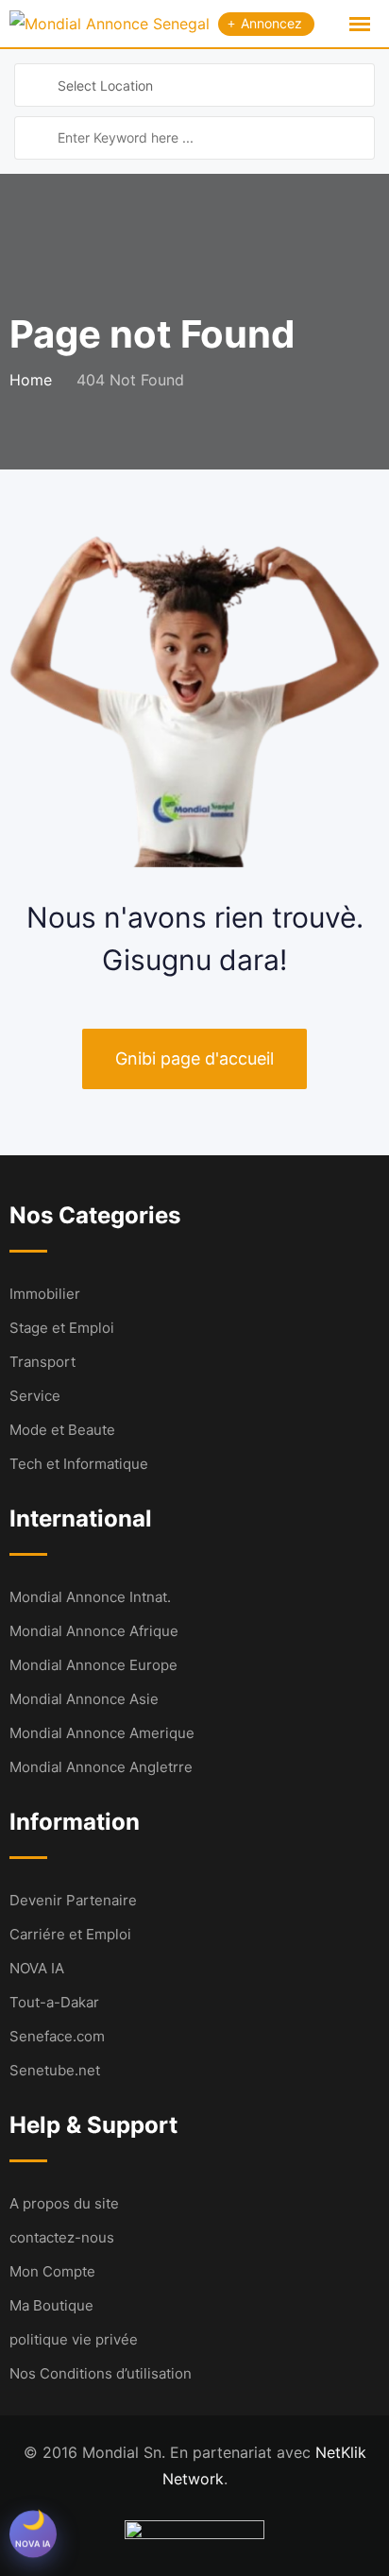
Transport (42, 1362)
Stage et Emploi (62, 1328)
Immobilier (45, 1294)
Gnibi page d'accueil (194, 1058)
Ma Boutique (51, 2305)
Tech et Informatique (79, 1464)
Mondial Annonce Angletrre (101, 1767)
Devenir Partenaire (73, 1900)
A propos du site (64, 2203)
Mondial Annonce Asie (84, 1699)
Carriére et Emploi (70, 1934)
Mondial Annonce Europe (93, 1665)
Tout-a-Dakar (54, 2002)
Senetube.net (55, 2070)
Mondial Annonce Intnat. (90, 1597)
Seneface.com (57, 2036)
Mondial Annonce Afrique (94, 1631)
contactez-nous (62, 2237)
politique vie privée (74, 2339)
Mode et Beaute (62, 1430)
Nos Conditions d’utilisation (101, 2373)
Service (35, 1396)
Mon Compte (52, 2271)
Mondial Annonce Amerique (102, 1733)
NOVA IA (37, 1968)
